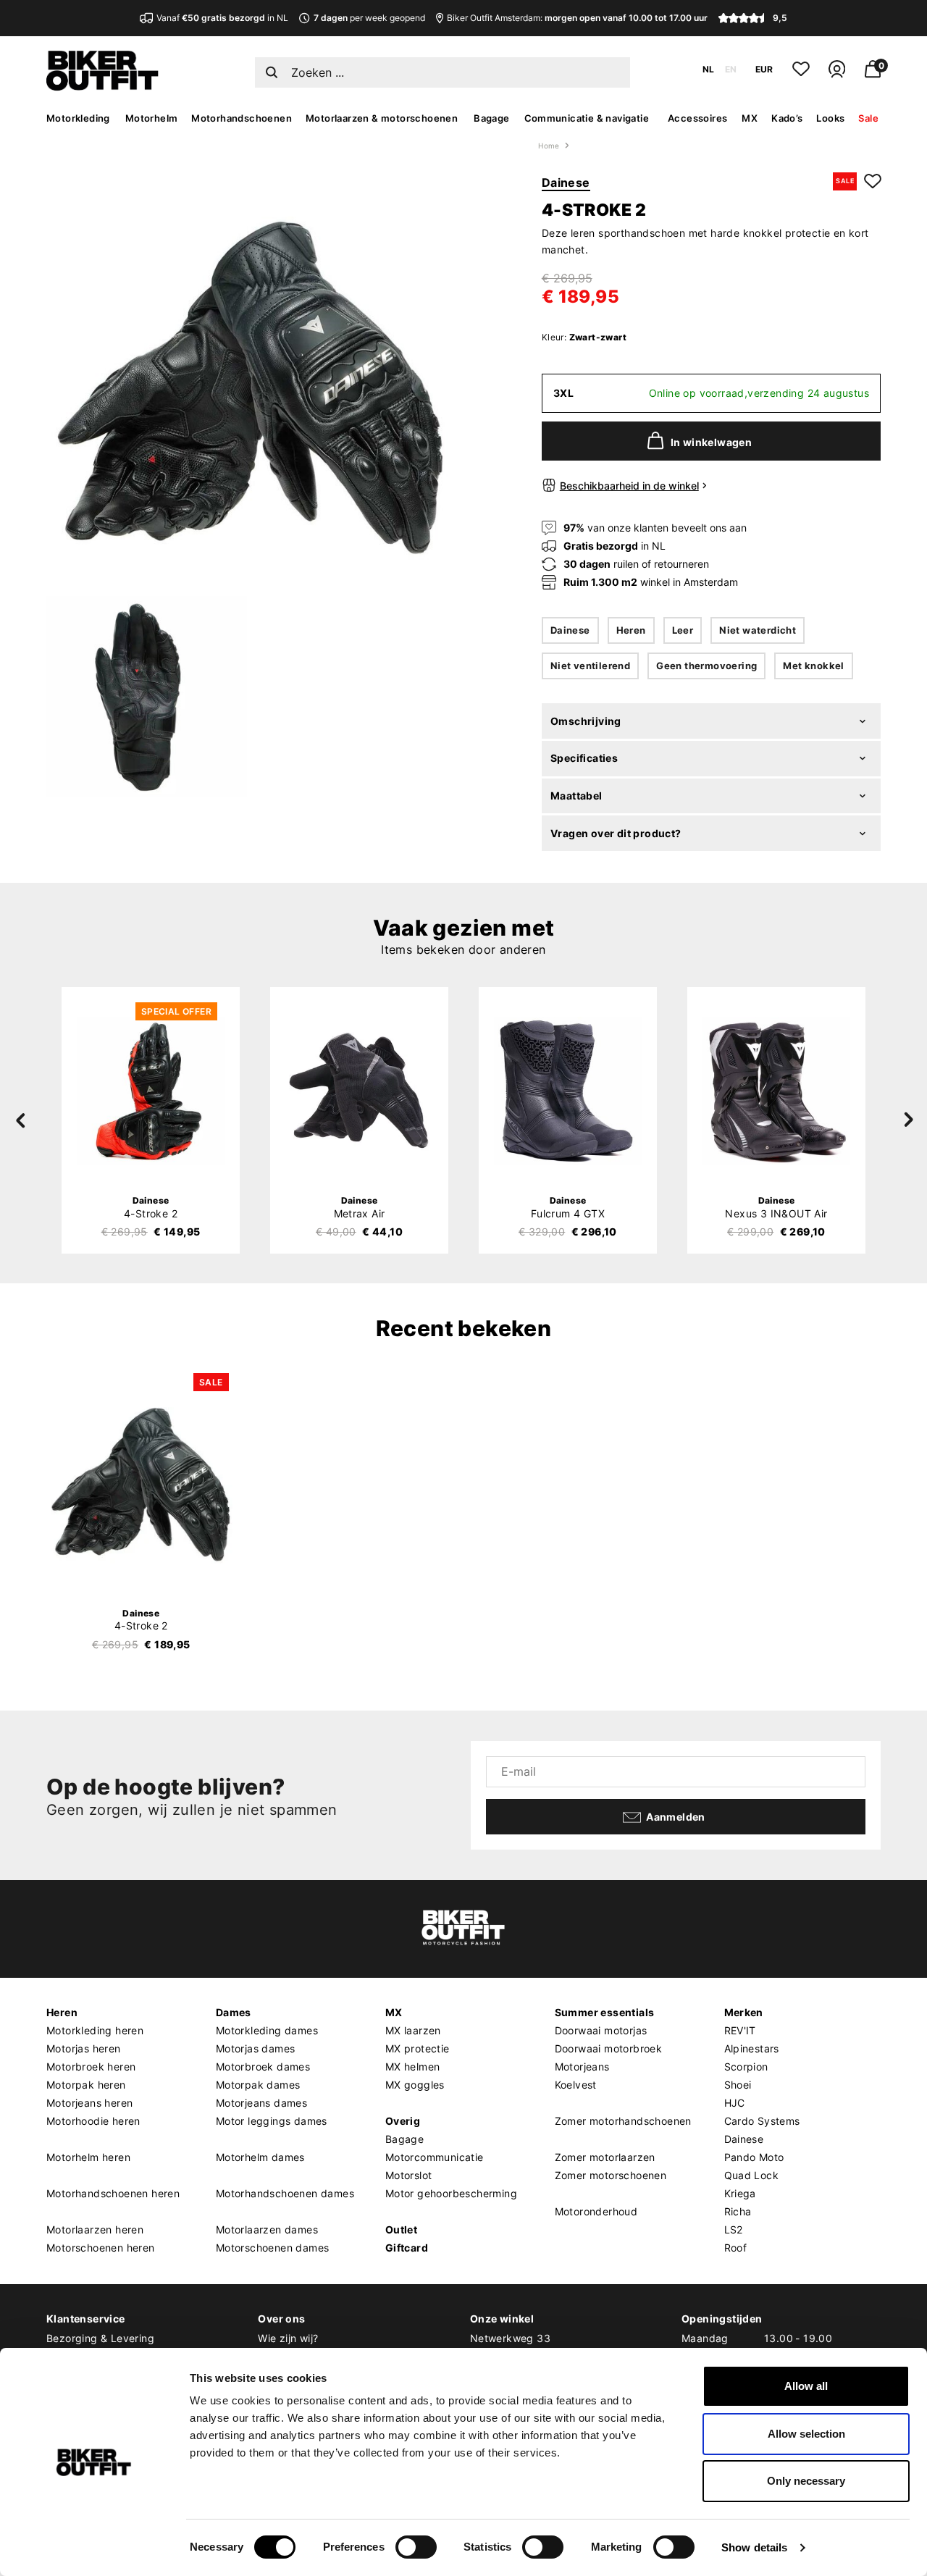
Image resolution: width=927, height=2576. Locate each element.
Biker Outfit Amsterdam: (577, 18)
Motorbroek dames (263, 2067)
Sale (868, 118)
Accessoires (697, 118)
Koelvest (576, 2085)
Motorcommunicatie (435, 2157)
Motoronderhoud (596, 2211)
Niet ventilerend (590, 666)
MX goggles (415, 2085)
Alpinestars (752, 2048)
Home (549, 146)
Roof (736, 2248)
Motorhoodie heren (93, 2121)
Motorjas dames (256, 2048)
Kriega (740, 2193)
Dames (234, 2012)
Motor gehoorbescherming (451, 2193)
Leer (683, 630)
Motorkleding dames (267, 2030)
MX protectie (418, 2048)
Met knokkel (813, 666)
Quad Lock (752, 2175)
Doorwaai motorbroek (609, 2048)
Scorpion (746, 2067)
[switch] (416, 2547)
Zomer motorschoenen (611, 2175)
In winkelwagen (712, 442)
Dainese (566, 182)
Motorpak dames (258, 2085)
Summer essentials (605, 2012)
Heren (631, 630)
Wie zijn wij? (288, 2338)
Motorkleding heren (95, 2030)
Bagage (491, 118)
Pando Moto (754, 2157)
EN (731, 69)
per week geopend (369, 18)
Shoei (738, 2085)
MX (750, 118)
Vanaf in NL (222, 18)
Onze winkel (502, 2319)
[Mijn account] (837, 75)
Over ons (281, 2319)
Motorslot (409, 2175)
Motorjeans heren (89, 2103)
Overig (403, 2121)
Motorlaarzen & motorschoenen (382, 118)
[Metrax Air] (359, 1091)
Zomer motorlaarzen (605, 2157)
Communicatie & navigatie (587, 118)
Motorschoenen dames (273, 2248)
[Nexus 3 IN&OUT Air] (776, 1091)
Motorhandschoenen (242, 118)
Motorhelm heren (88, 2157)
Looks (830, 118)
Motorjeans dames (261, 2103)
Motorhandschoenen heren (113, 2193)
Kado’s (787, 118)
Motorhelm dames (260, 2157)
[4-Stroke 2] (151, 1091)
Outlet (401, 2229)
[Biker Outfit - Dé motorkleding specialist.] (102, 87)
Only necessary (806, 2481)
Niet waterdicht (758, 630)
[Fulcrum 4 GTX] (568, 1091)
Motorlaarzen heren (95, 2229)
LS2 (734, 2229)
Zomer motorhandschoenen (623, 2121)
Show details (754, 2547)
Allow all (806, 2386)
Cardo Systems (762, 2121)
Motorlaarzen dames (267, 2229)
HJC (735, 2103)
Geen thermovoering (706, 666)
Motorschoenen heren (101, 2248)
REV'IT (740, 2030)
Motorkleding (78, 118)
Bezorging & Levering (100, 2338)
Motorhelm (152, 118)
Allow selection (806, 2434)
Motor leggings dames (272, 2121)
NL (708, 69)
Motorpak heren (86, 2085)
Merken (744, 2012)
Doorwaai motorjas (601, 2030)
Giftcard (407, 2248)
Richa (738, 2211)
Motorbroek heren (91, 2067)
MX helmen (413, 2067)
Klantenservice (86, 2319)
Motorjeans (582, 2067)
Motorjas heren (84, 2048)
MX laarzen (413, 2030)
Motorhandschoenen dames (285, 2193)
